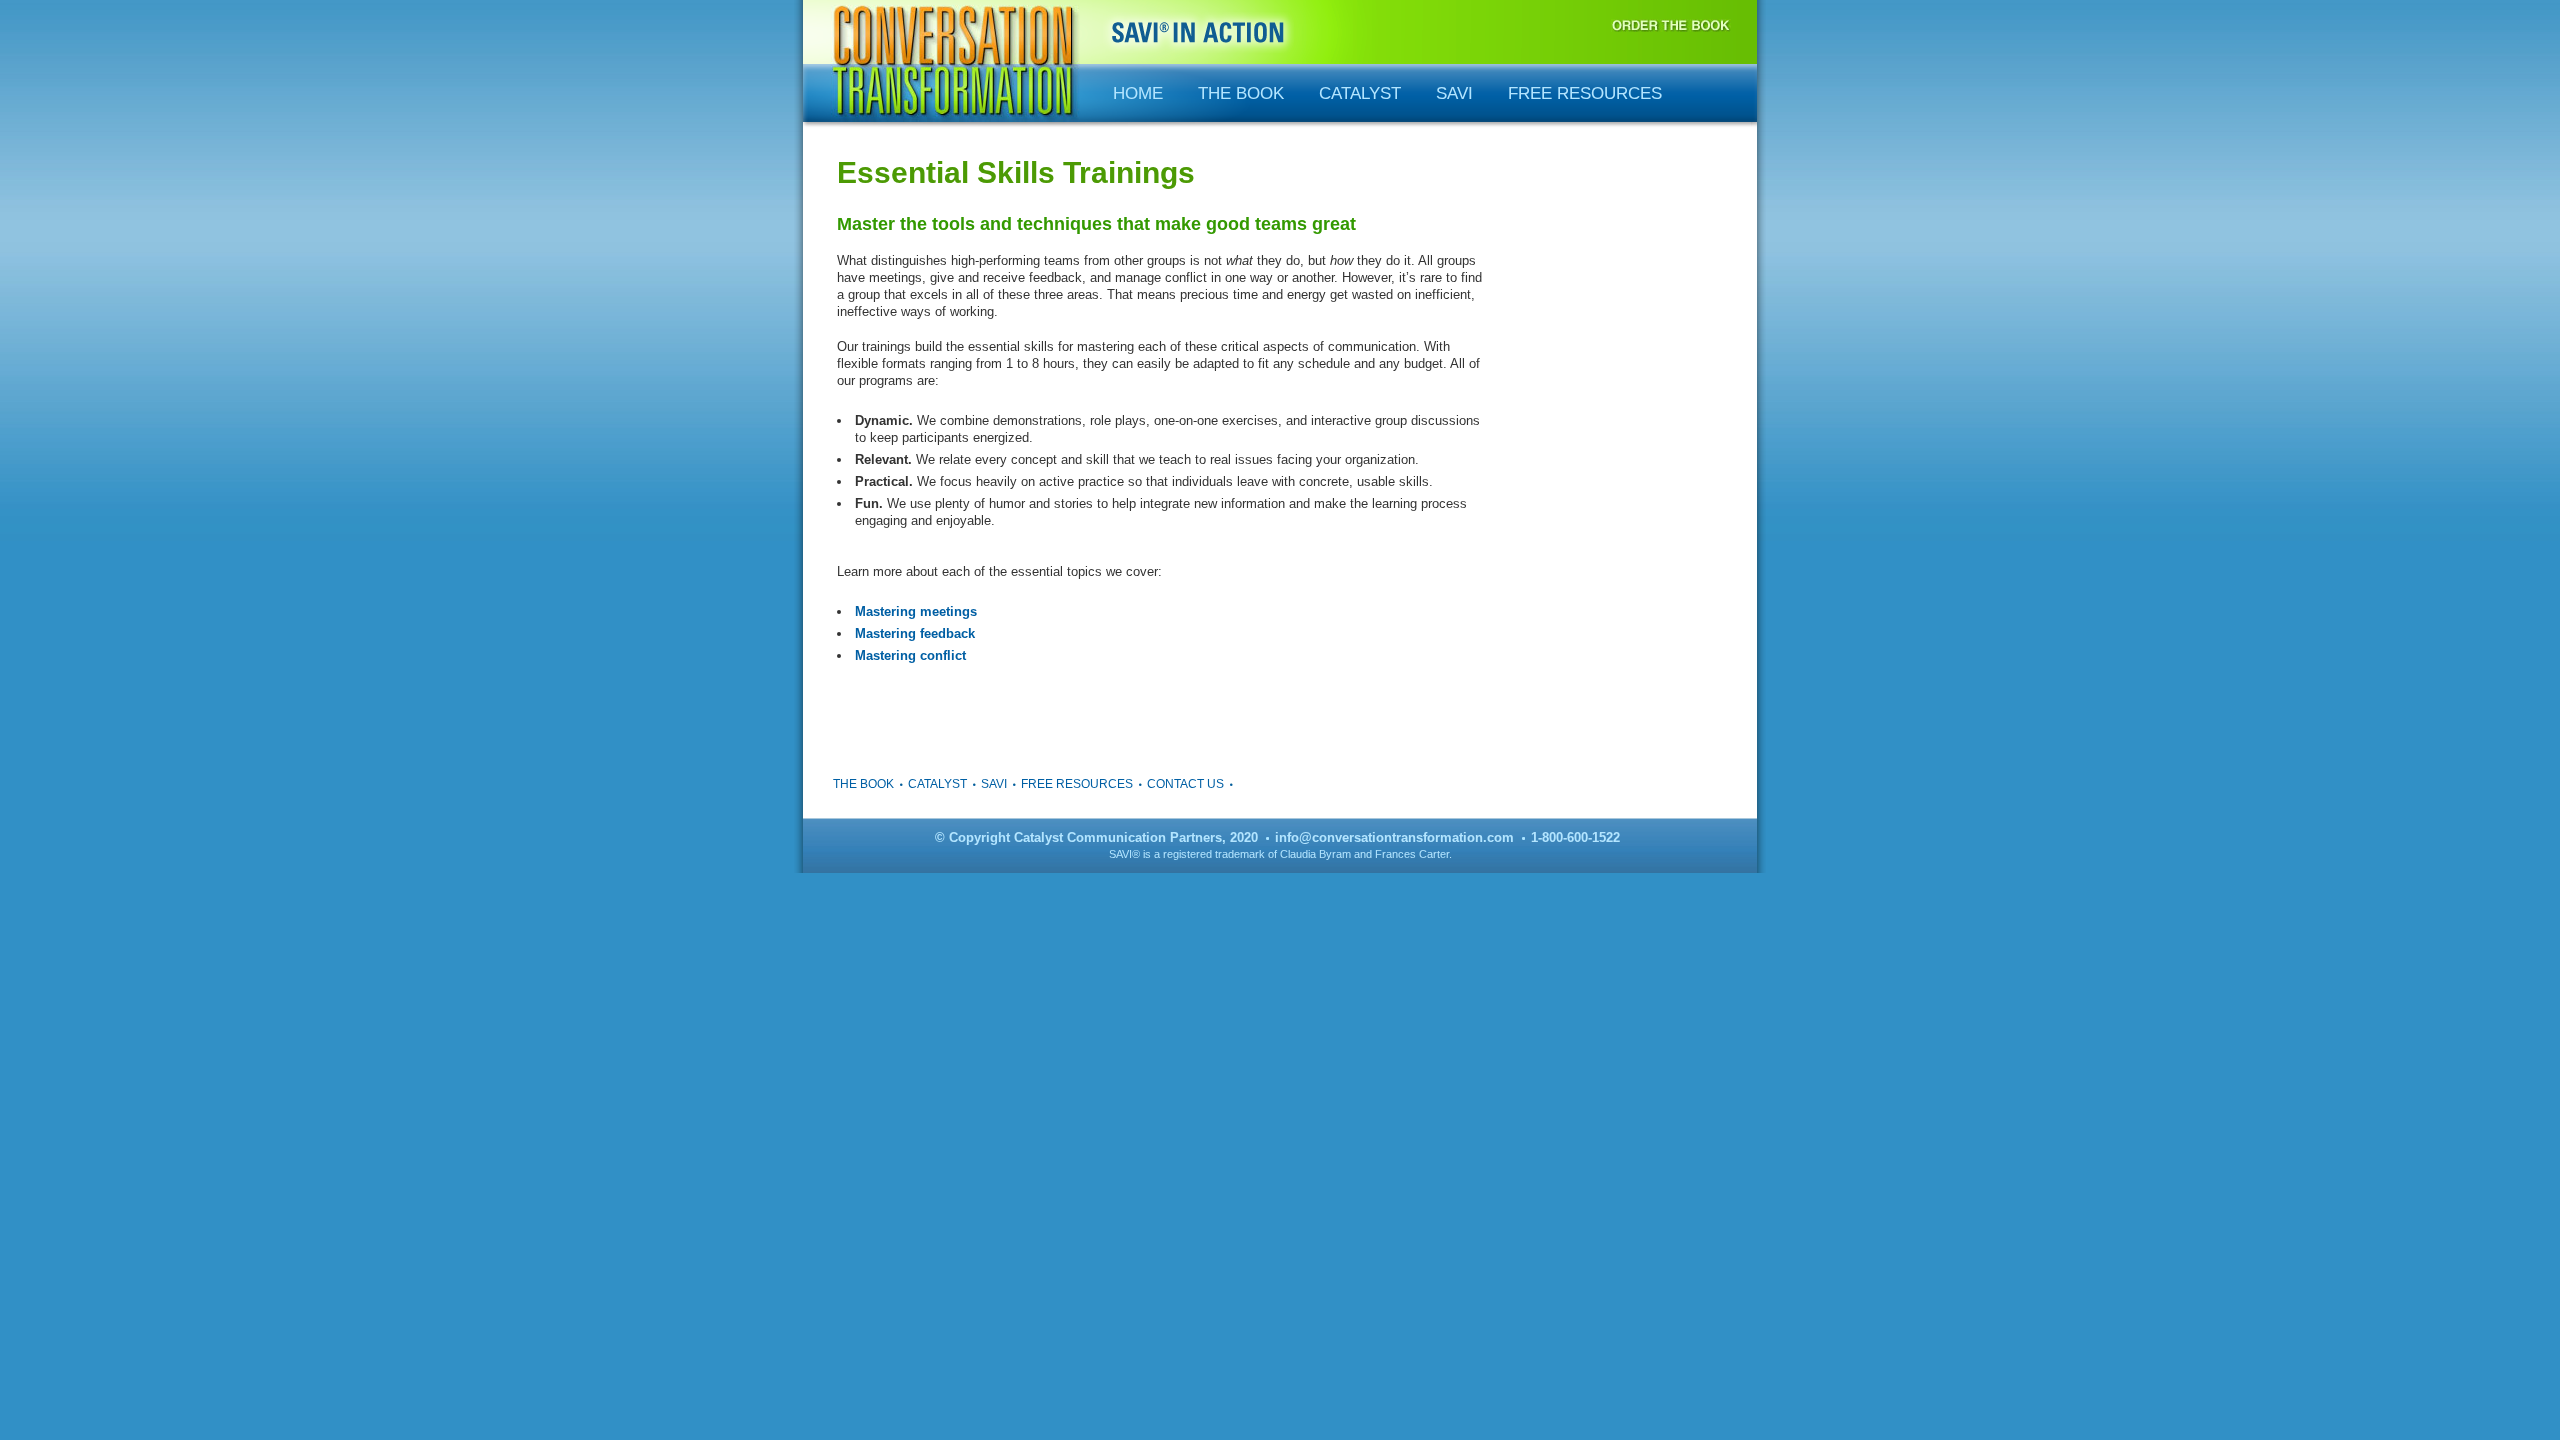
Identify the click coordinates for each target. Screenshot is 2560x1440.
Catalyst (1360, 93)
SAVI (1454, 93)
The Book (1241, 93)
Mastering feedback (915, 633)
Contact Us (1185, 784)
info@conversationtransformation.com (1394, 837)
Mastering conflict (910, 655)
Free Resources (1585, 93)
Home (1138, 93)
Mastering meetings (916, 611)
